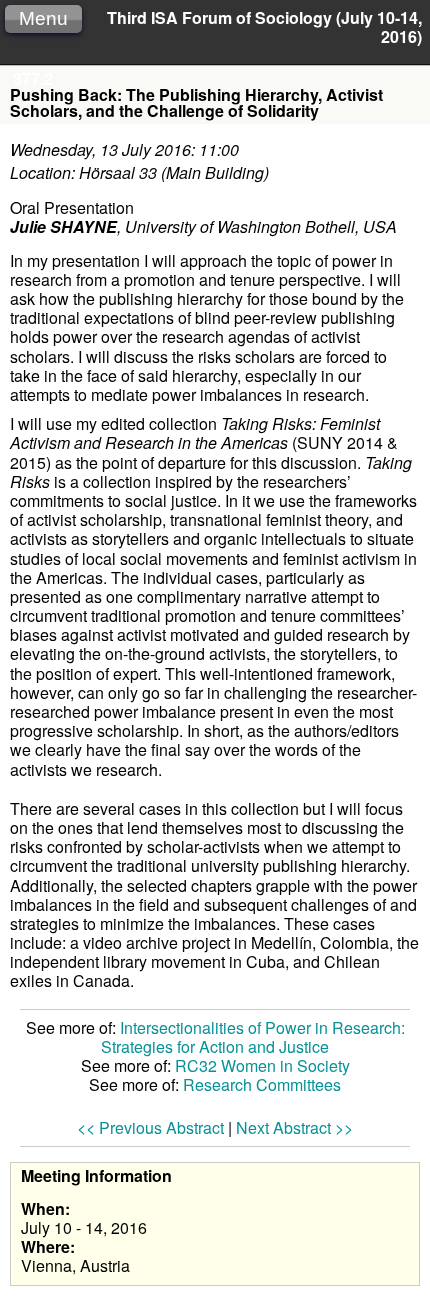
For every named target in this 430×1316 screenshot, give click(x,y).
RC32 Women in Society (262, 1065)
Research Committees (262, 1084)
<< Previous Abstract (150, 1127)
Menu (43, 18)
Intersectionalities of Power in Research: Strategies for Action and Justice (253, 1037)
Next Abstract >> (294, 1127)
